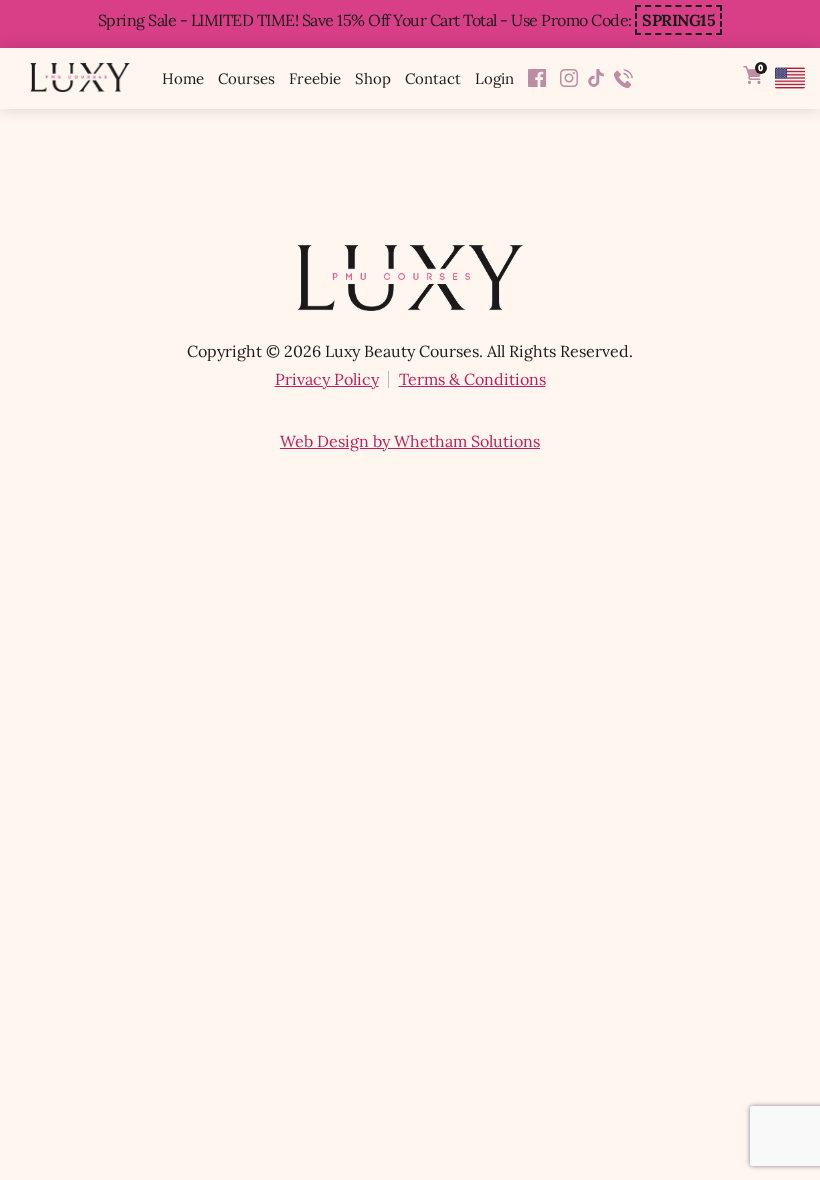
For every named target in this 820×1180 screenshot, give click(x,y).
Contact (433, 78)
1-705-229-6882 (623, 78)
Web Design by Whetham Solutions (410, 441)
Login (494, 78)
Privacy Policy (327, 379)
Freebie (315, 78)
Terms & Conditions (472, 379)
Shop (373, 78)
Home (183, 78)
